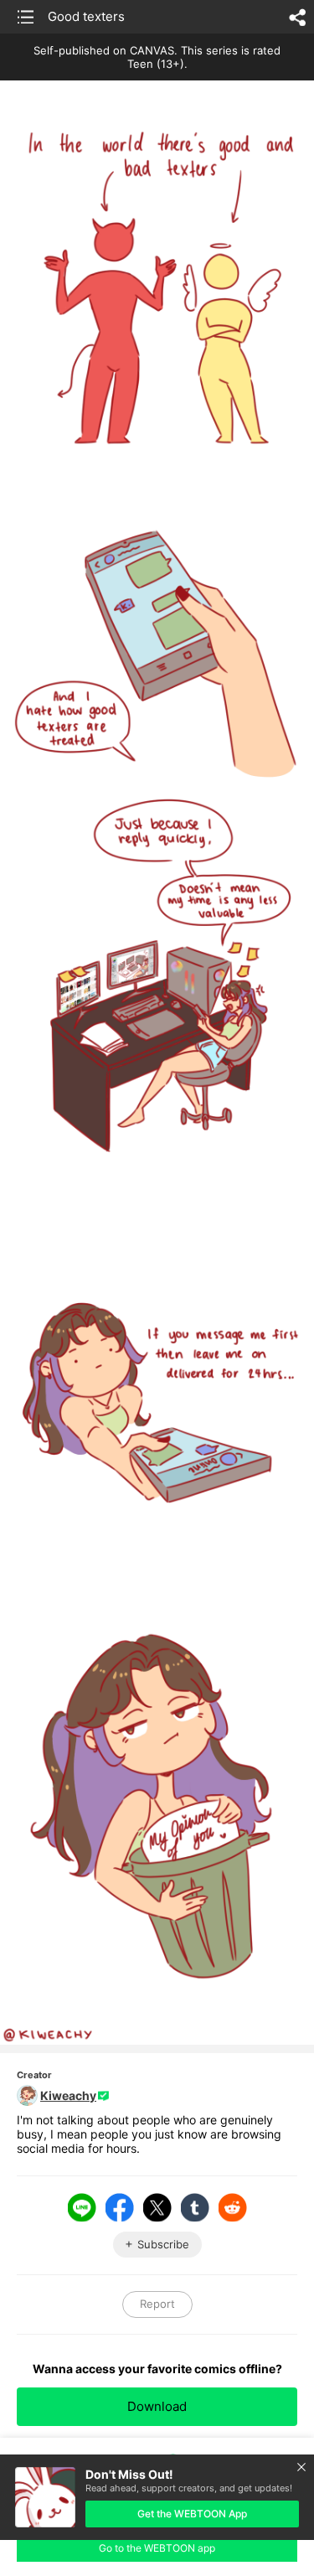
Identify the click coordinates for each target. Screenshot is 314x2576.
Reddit (233, 2207)
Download (157, 2406)
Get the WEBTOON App (192, 2514)
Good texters (86, 16)
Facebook (120, 2207)
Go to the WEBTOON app (157, 2548)
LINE (82, 2207)
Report (157, 2304)
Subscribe (163, 2244)
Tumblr (195, 2207)
